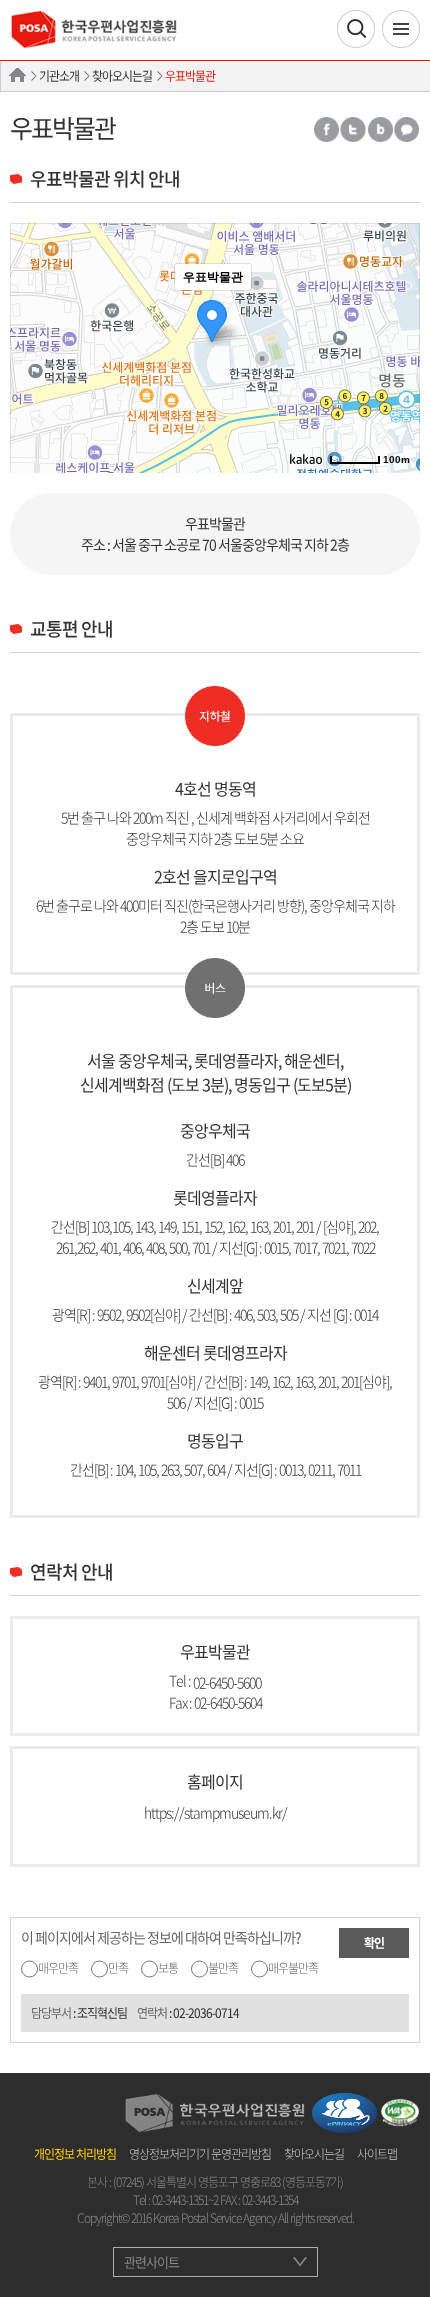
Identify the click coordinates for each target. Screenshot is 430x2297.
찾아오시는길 (122, 76)
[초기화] (395, 383)
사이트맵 (377, 2154)
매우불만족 (293, 1968)
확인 (374, 1943)
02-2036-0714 (206, 2013)
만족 (118, 1968)
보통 (168, 1968)
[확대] (395, 312)
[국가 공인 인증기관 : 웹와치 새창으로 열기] (400, 2110)
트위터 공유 (353, 129)
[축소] (395, 345)
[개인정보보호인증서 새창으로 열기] (344, 2110)
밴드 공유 (380, 129)
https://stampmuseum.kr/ (215, 1812)
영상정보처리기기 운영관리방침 (200, 2154)
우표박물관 (190, 76)
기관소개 (59, 76)
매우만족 (58, 1968)
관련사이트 (151, 2261)
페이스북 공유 (325, 129)
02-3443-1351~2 (185, 2200)
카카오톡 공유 (407, 129)
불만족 (223, 1968)
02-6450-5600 (227, 1681)
